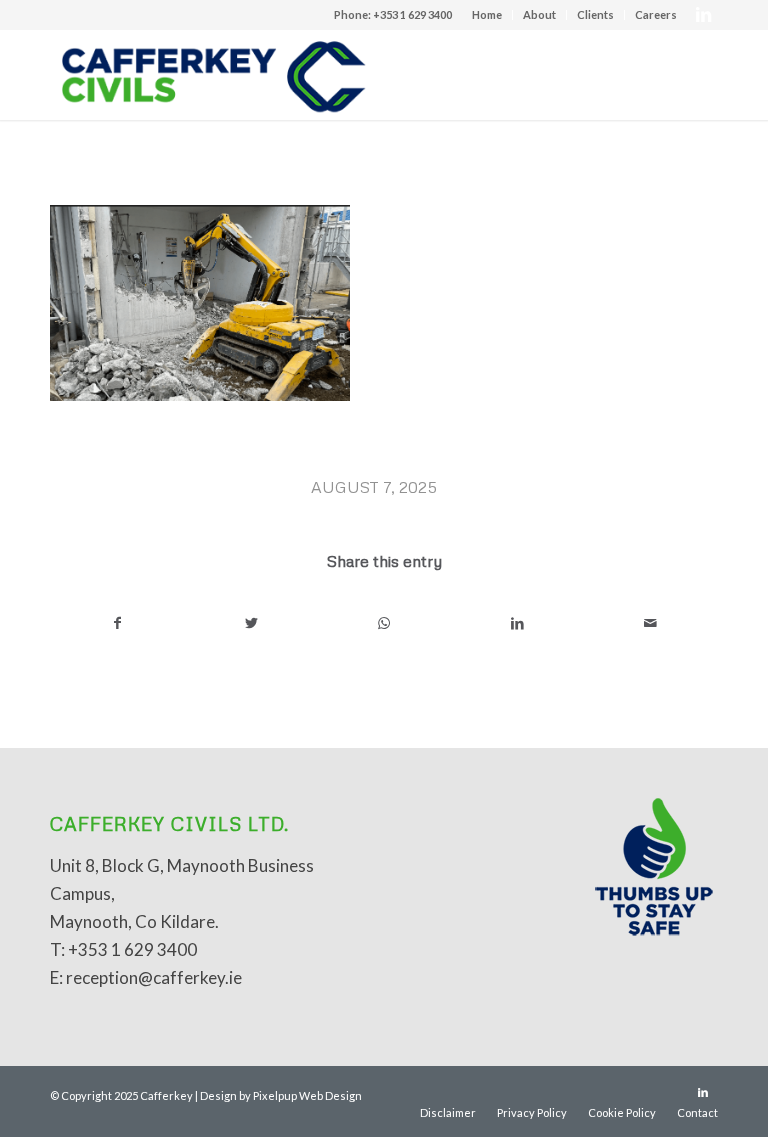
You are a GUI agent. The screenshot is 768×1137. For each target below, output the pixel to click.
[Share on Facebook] (117, 623)
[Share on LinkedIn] (518, 623)
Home (487, 14)
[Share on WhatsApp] (384, 623)
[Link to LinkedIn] (703, 15)
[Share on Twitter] (251, 623)
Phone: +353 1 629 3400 (393, 14)
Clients (595, 14)
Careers (656, 14)
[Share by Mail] (651, 623)
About (539, 14)
